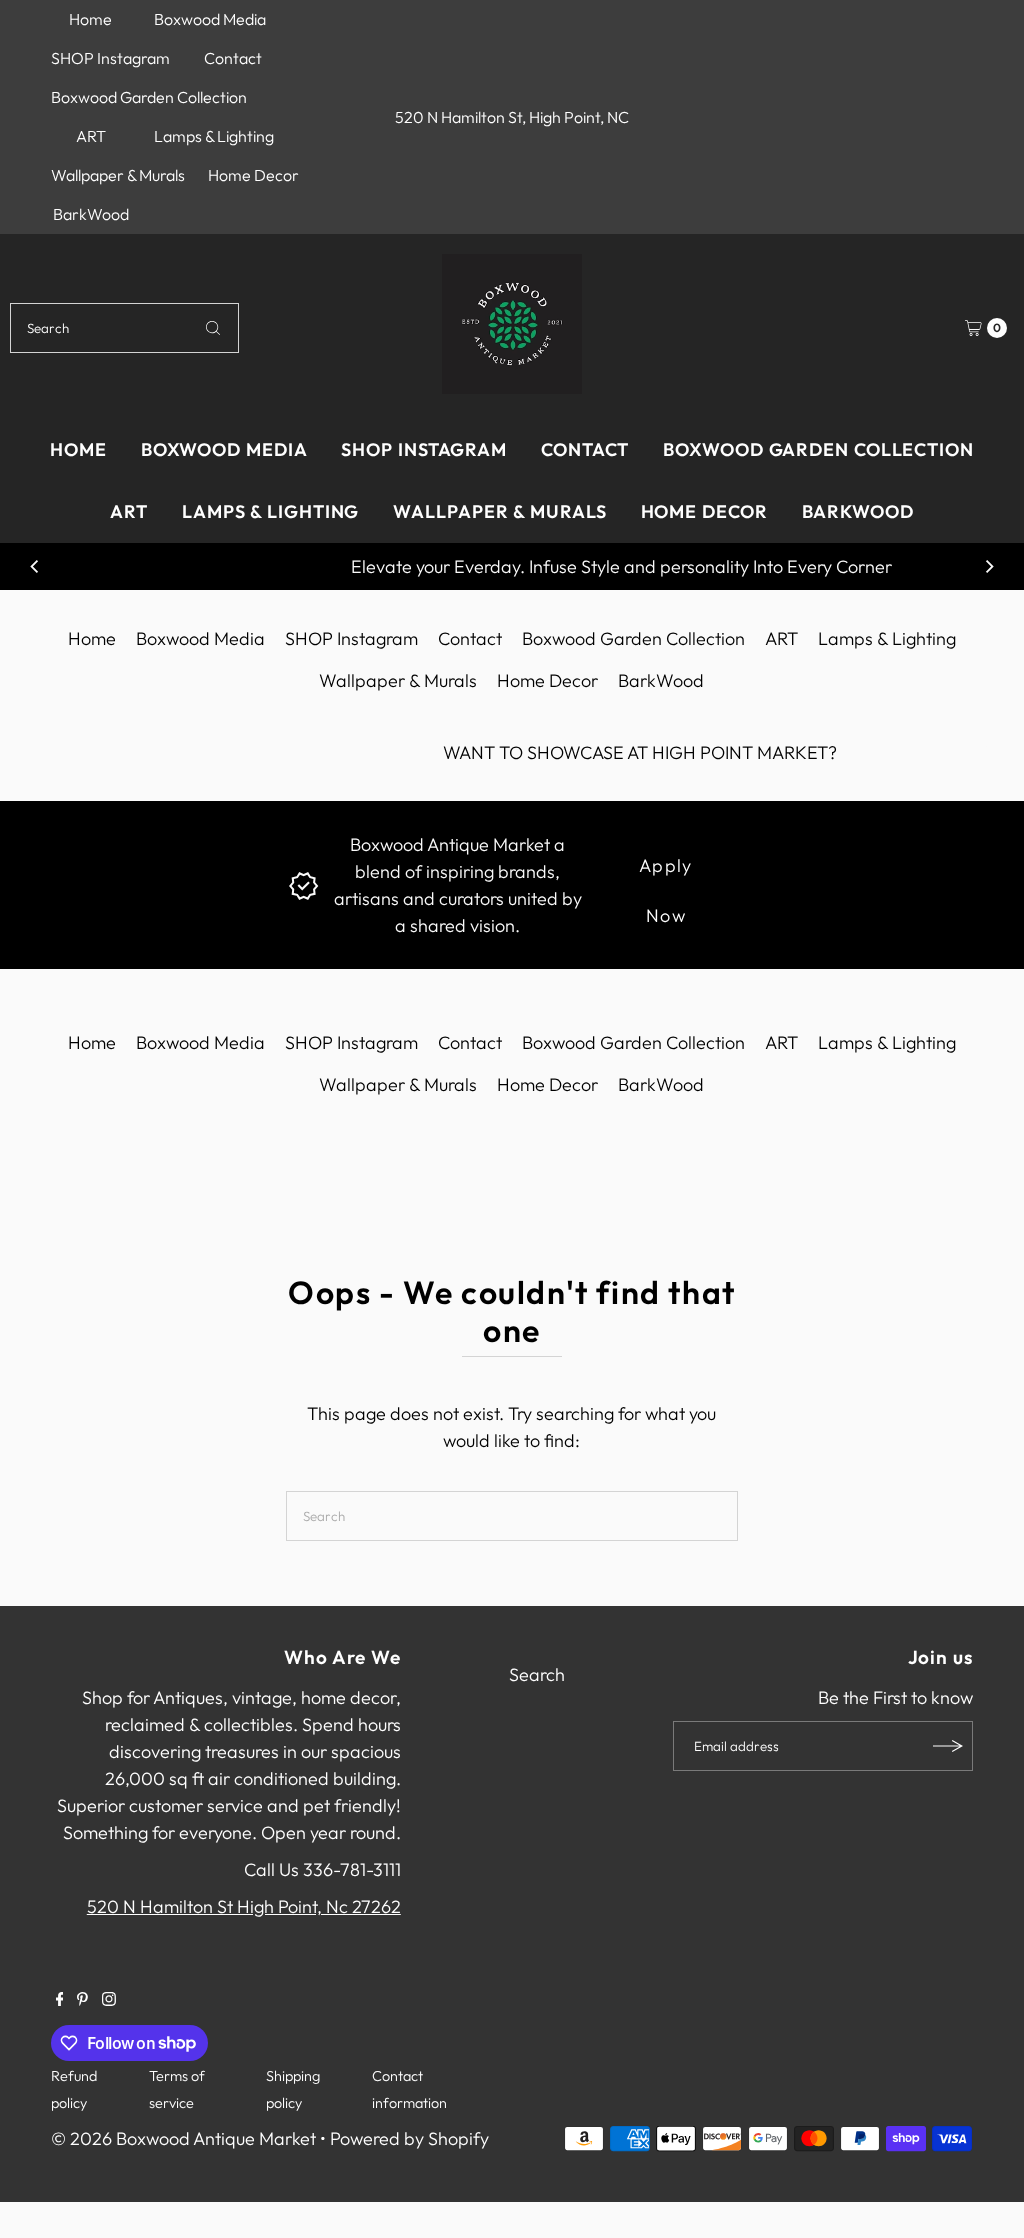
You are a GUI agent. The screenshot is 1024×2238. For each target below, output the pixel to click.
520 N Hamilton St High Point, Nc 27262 (244, 1906)
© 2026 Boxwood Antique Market (183, 2138)
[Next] (989, 567)
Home (90, 19)
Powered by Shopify (409, 2138)
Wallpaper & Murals (118, 175)
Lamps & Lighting (214, 136)
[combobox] (124, 328)
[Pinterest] (82, 2000)
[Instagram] (109, 2000)
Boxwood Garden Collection (149, 97)
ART (91, 136)
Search (537, 1674)
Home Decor (253, 175)
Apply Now (666, 872)
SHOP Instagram (110, 58)
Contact (233, 58)
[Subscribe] (948, 1746)
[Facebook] (60, 2000)
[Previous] (35, 567)
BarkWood (91, 214)
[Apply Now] (303, 883)
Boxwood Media (210, 19)
